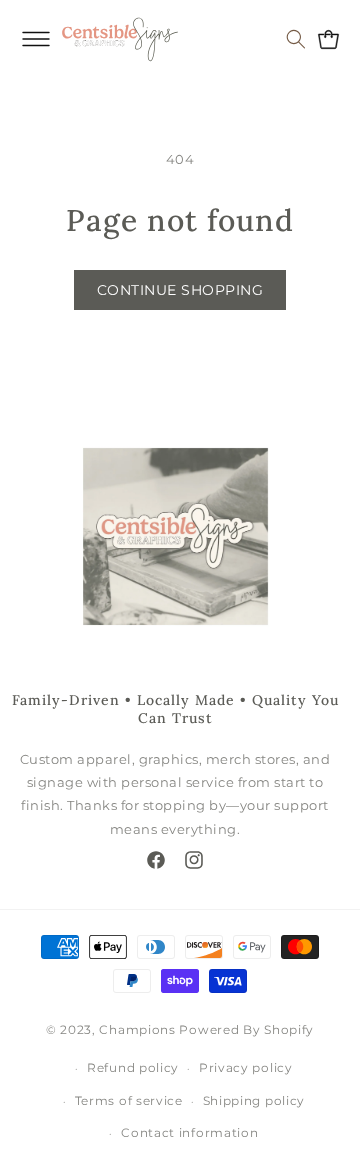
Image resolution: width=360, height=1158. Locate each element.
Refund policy (133, 1067)
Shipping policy (254, 1100)
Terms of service (129, 1100)
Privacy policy (246, 1067)
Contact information (189, 1132)
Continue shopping (180, 290)
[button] (36, 39)
